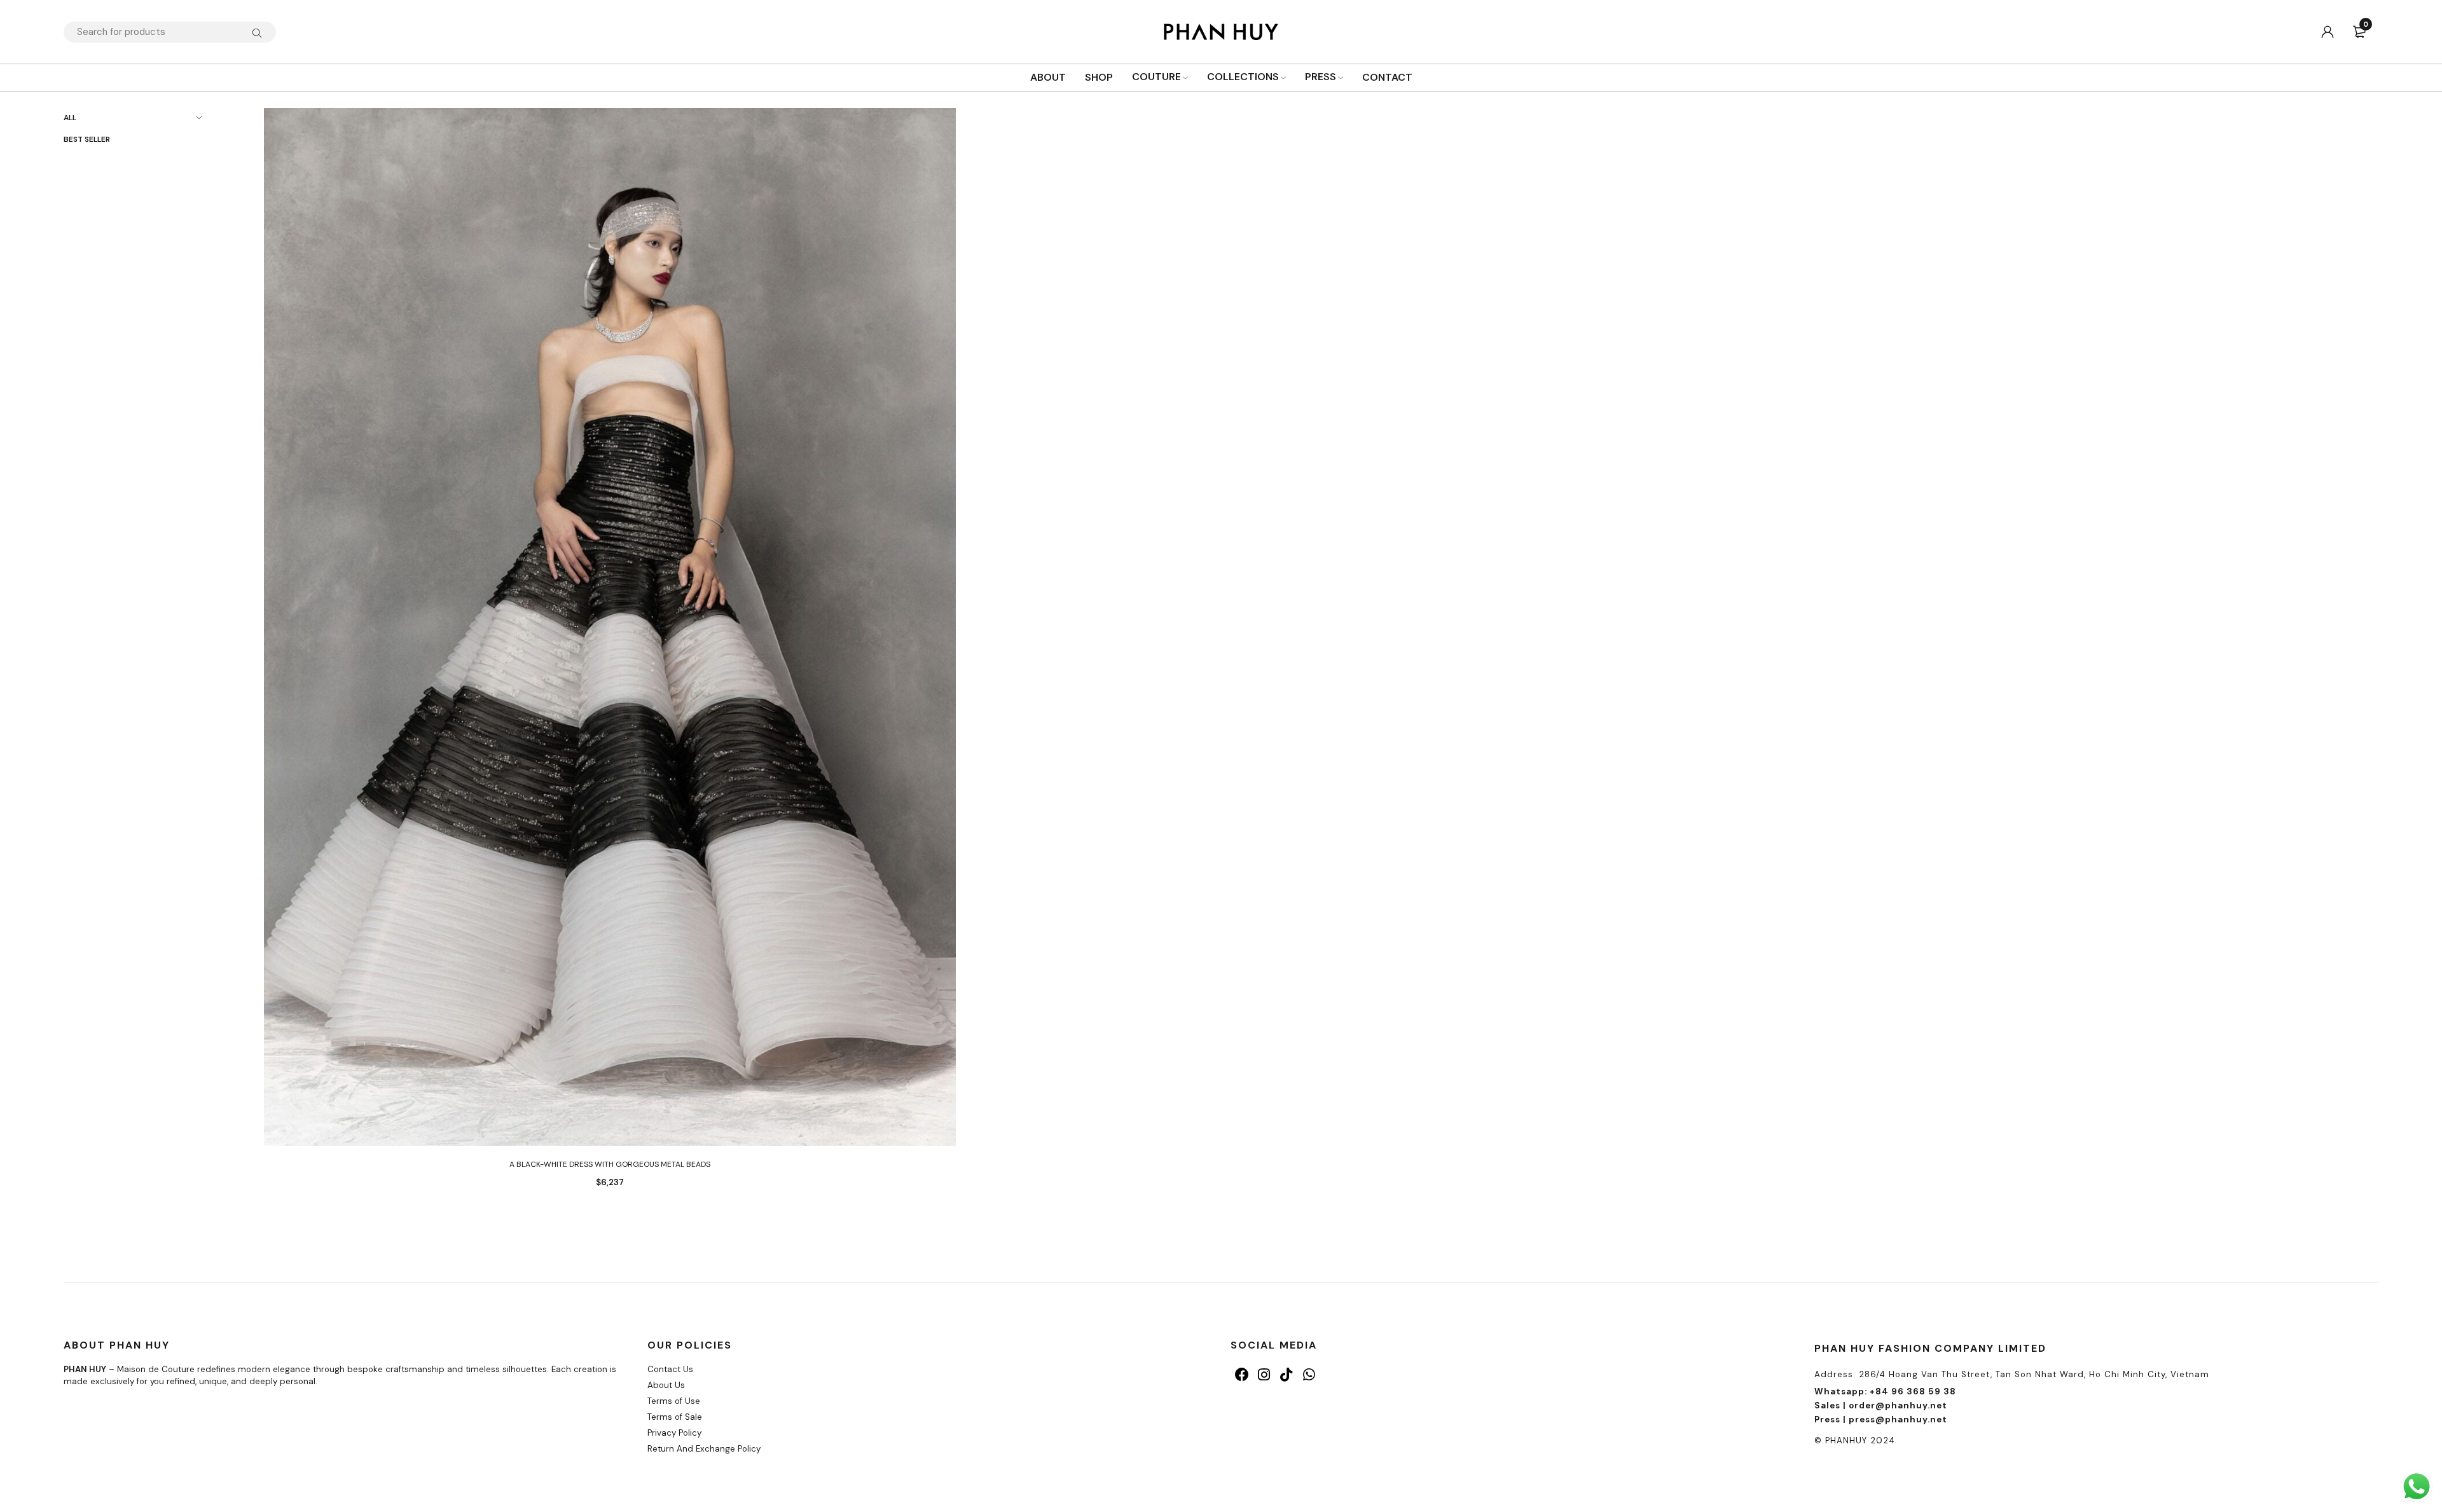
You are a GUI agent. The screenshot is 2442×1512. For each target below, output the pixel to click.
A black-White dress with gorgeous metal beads (610, 1164)
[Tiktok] (1286, 1374)
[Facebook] (1242, 1374)
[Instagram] (1264, 1374)
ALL (70, 118)
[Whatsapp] (1309, 1374)
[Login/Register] (2328, 32)
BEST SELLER (87, 139)
